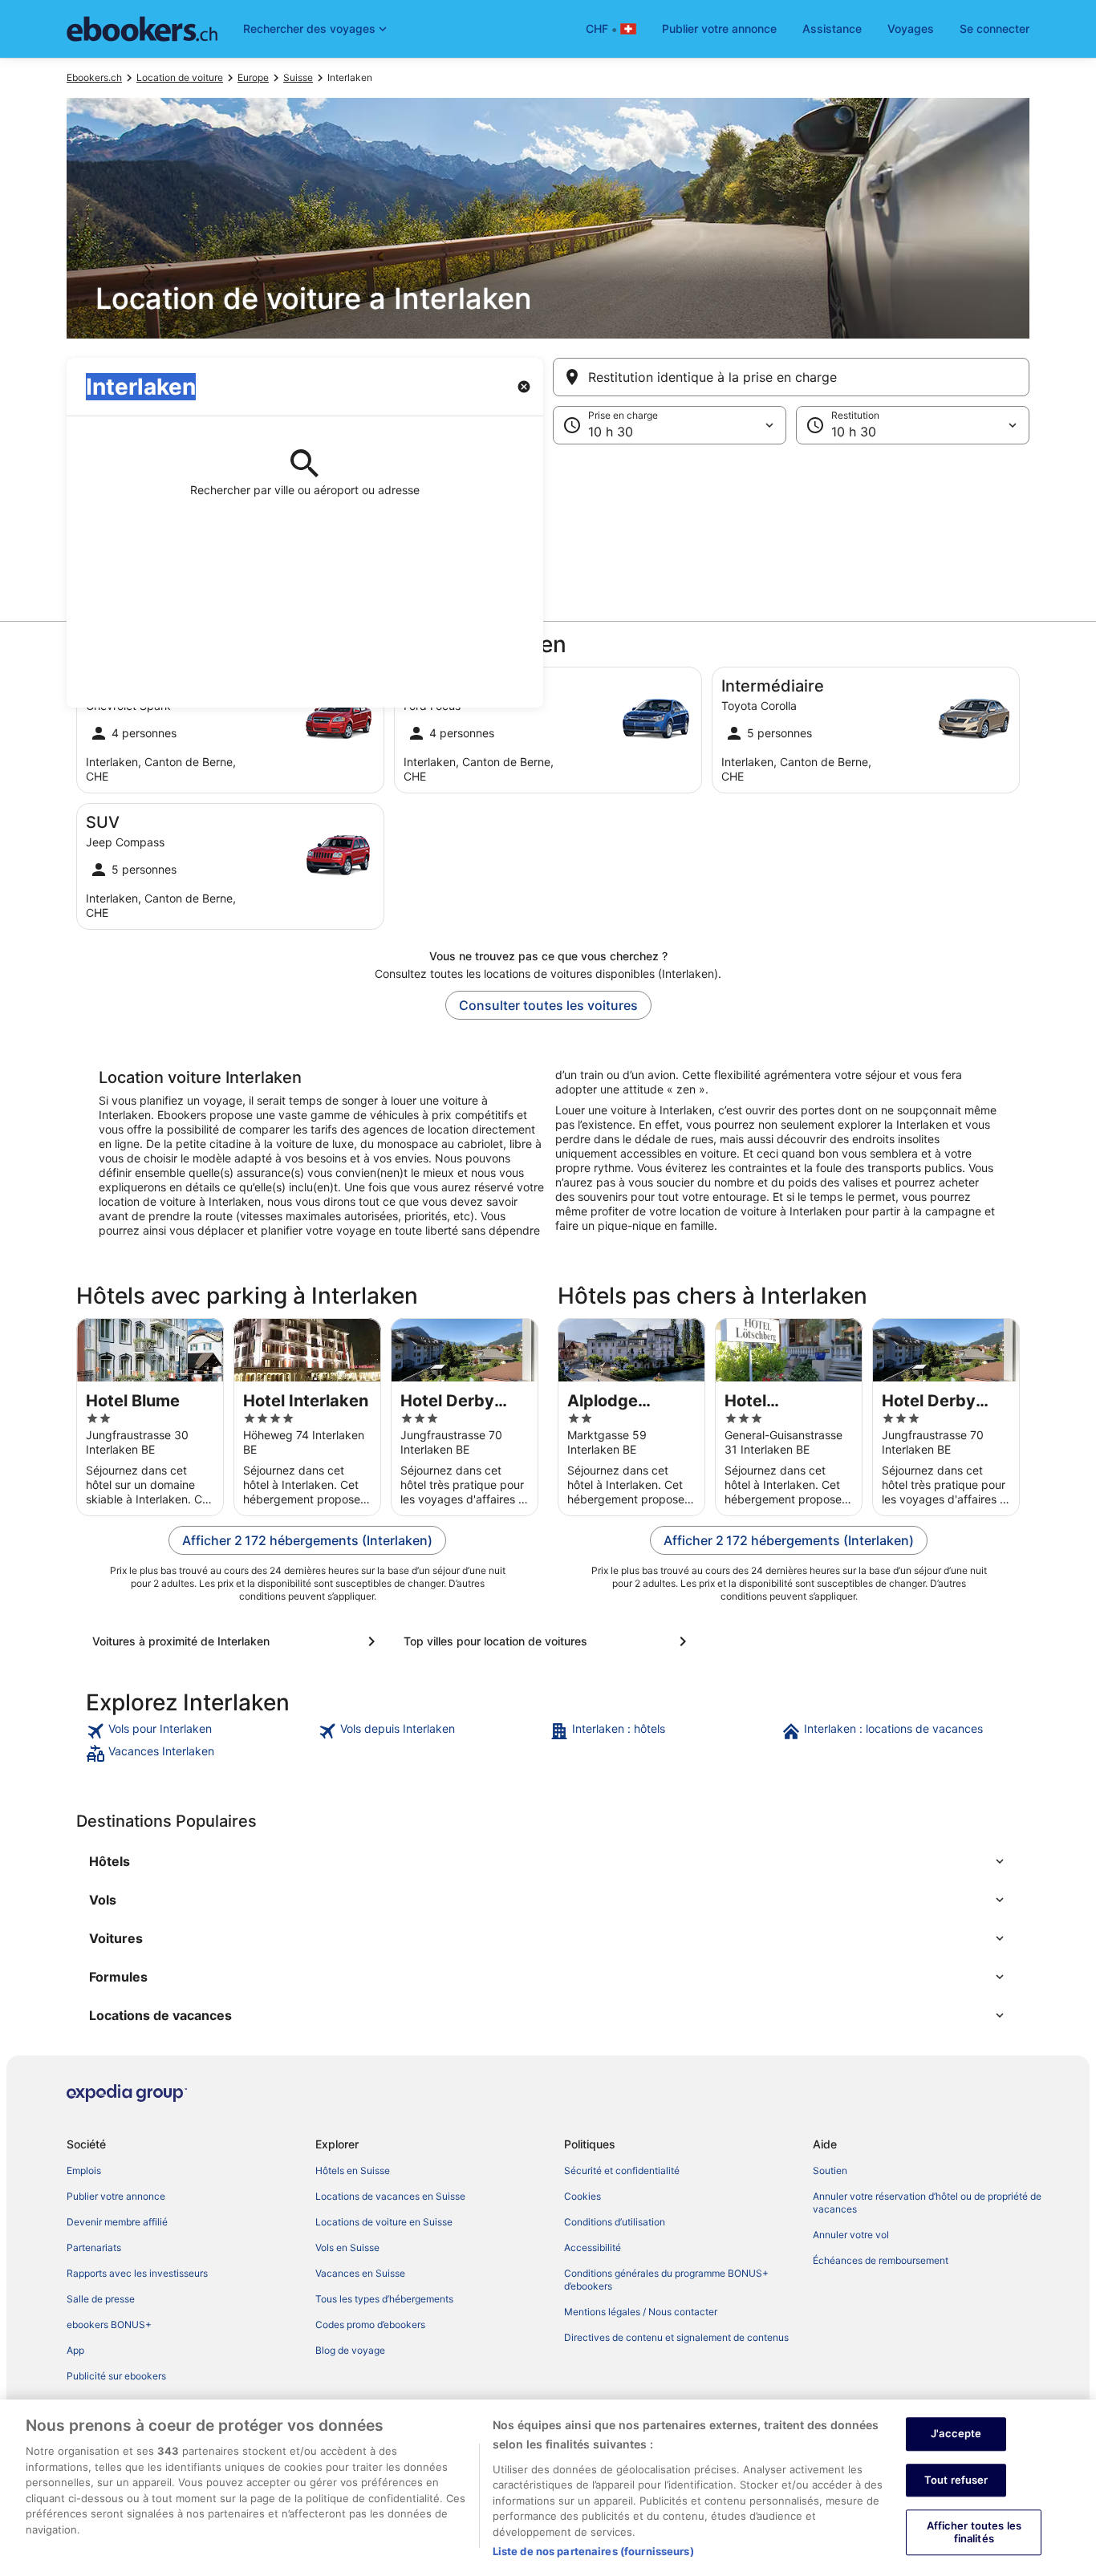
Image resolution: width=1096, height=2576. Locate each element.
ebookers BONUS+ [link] (109, 2324)
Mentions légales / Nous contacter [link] (641, 2312)
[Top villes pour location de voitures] (548, 1641)
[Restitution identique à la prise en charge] (791, 377)
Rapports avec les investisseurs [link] (137, 2273)
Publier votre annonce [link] (116, 2196)
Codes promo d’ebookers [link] (370, 2324)
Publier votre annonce (719, 28)
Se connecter (995, 28)
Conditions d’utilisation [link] (615, 2222)
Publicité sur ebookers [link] (116, 2376)
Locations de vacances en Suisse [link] (390, 2196)
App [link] (75, 2350)
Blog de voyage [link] (350, 2350)
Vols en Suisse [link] (347, 2247)
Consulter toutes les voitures (548, 1005)
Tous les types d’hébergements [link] (384, 2299)
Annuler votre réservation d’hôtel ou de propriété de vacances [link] (927, 2203)
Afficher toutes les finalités (974, 2533)
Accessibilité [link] (593, 2247)
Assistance (832, 28)
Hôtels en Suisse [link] (353, 2170)
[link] (200, 1731)
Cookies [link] (583, 2196)
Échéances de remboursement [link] (881, 2260)
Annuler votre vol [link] (851, 2235)
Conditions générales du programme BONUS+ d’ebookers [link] (666, 2280)
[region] (548, 2488)
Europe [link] (253, 77)
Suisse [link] (298, 77)
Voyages (911, 28)
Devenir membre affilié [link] (117, 2222)
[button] (548, 525)
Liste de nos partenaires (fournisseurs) (593, 2551)
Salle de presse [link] (101, 2299)
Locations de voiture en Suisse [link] (384, 2222)
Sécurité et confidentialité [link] (622, 2170)
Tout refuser (956, 2480)
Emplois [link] (84, 2170)
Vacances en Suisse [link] (360, 2273)
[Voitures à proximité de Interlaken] (237, 1641)
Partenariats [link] (94, 2247)
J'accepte (956, 2433)
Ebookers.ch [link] (94, 77)
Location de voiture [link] (180, 77)
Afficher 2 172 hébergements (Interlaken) (307, 1540)
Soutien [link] (830, 2170)
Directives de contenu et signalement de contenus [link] (676, 2337)
